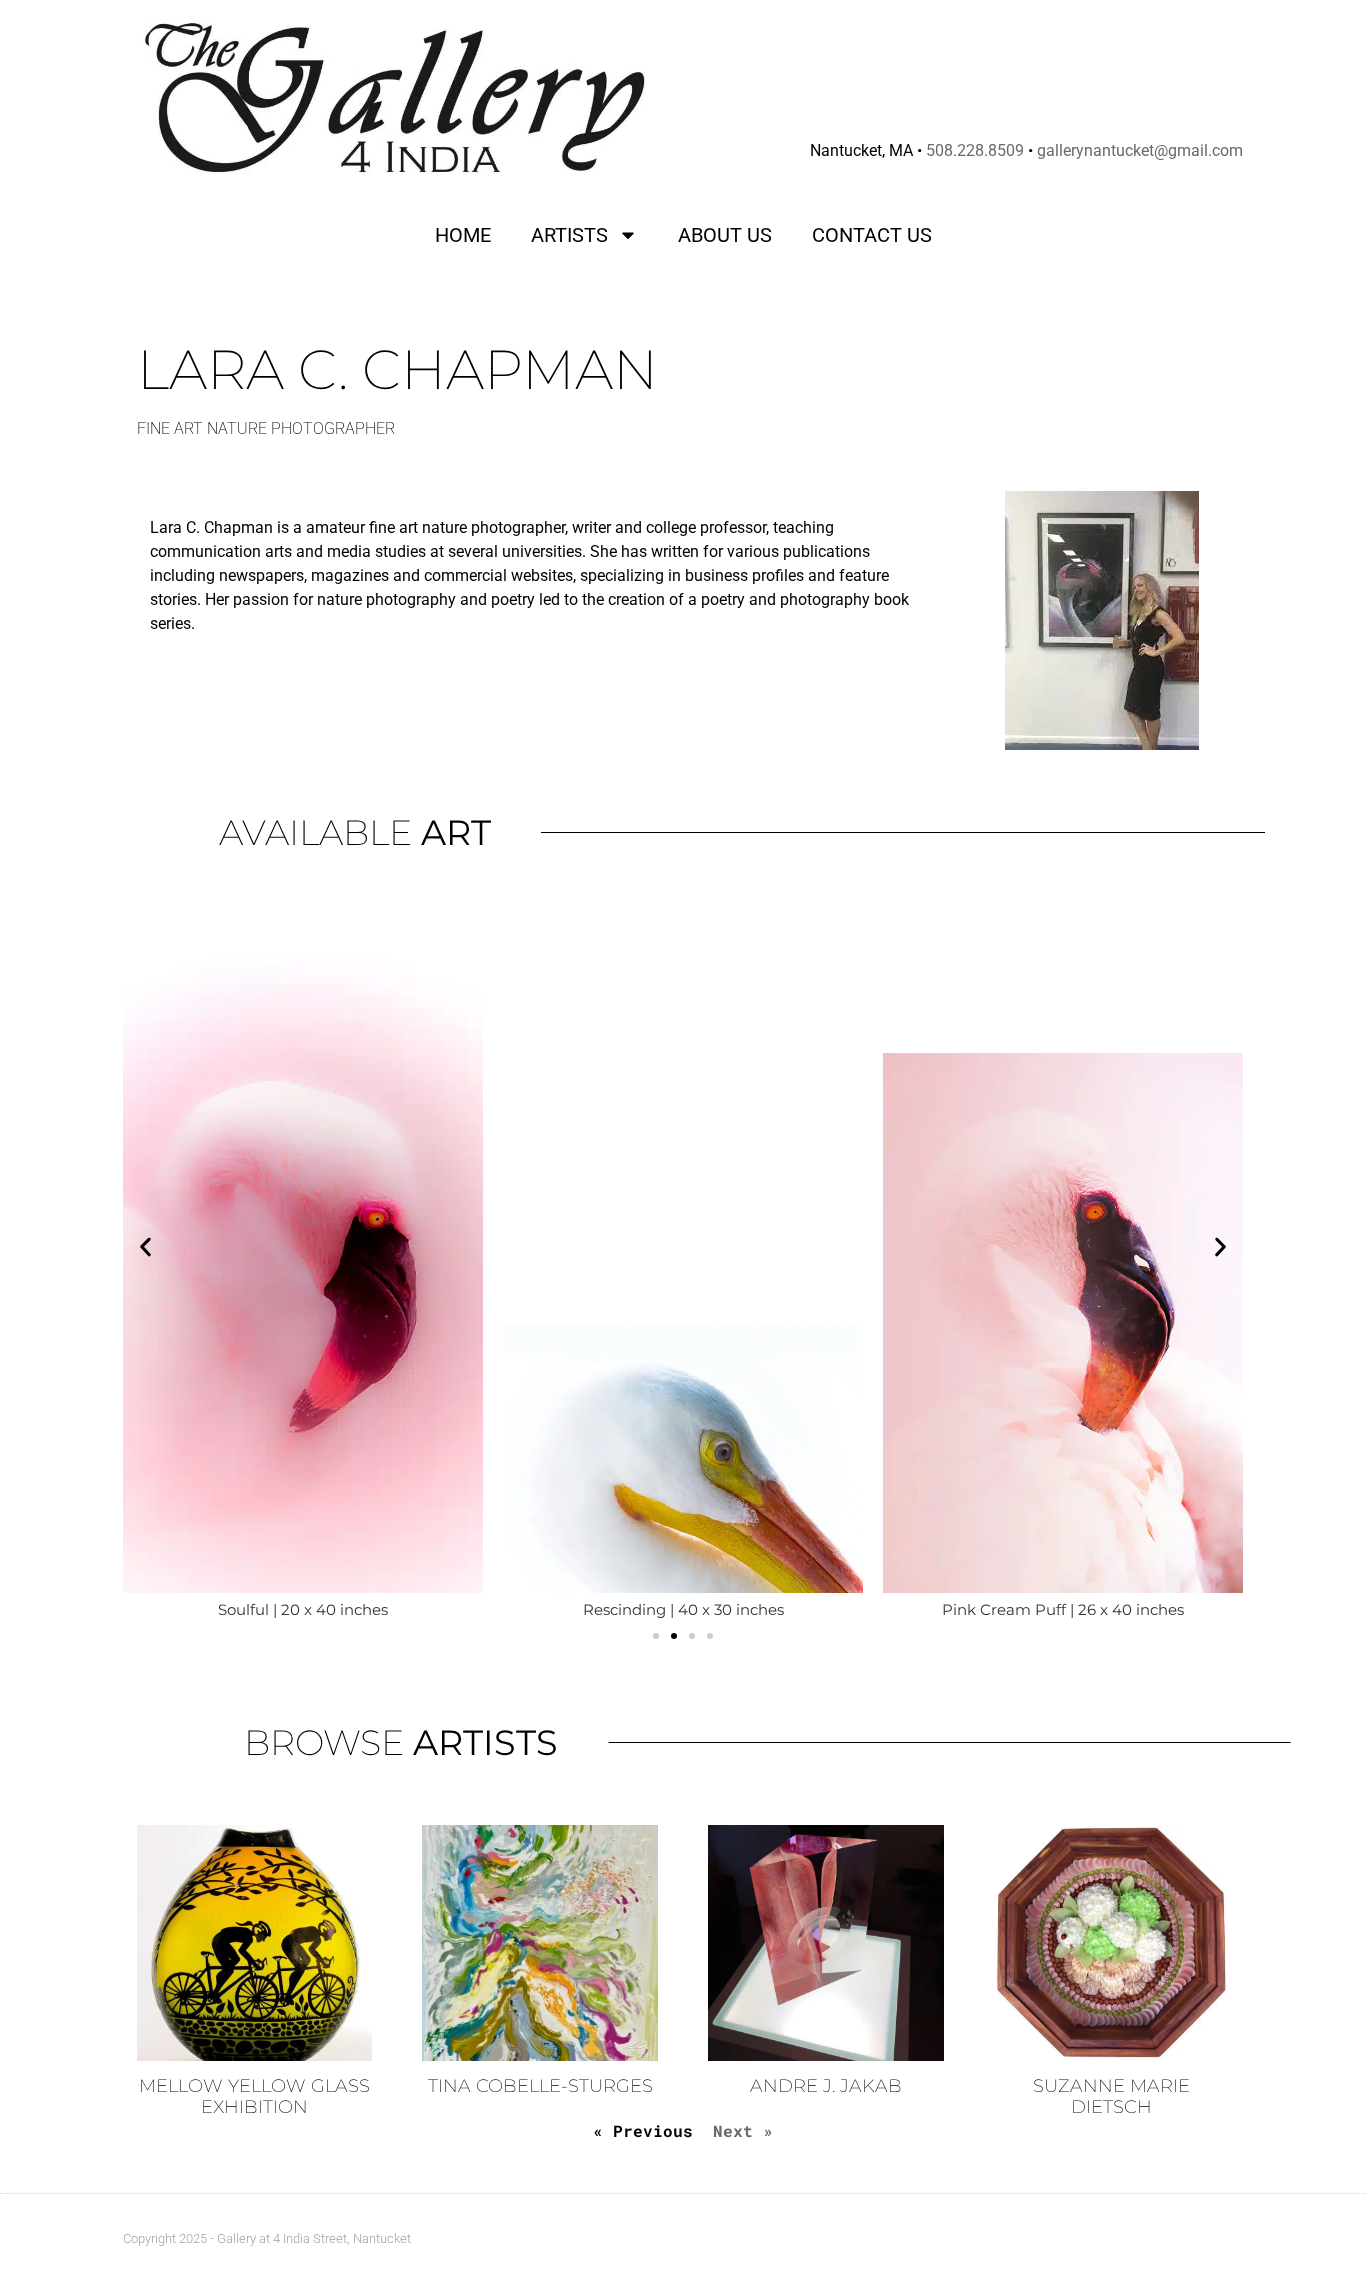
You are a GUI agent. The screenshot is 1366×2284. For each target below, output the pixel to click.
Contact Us (872, 235)
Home (463, 235)
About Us (725, 235)
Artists (569, 235)
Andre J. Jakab (826, 2086)
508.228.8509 (975, 150)
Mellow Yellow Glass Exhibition (254, 2097)
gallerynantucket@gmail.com (1140, 150)
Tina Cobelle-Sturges (540, 2086)
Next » (743, 2130)
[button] (145, 1247)
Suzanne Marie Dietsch (1111, 2097)
